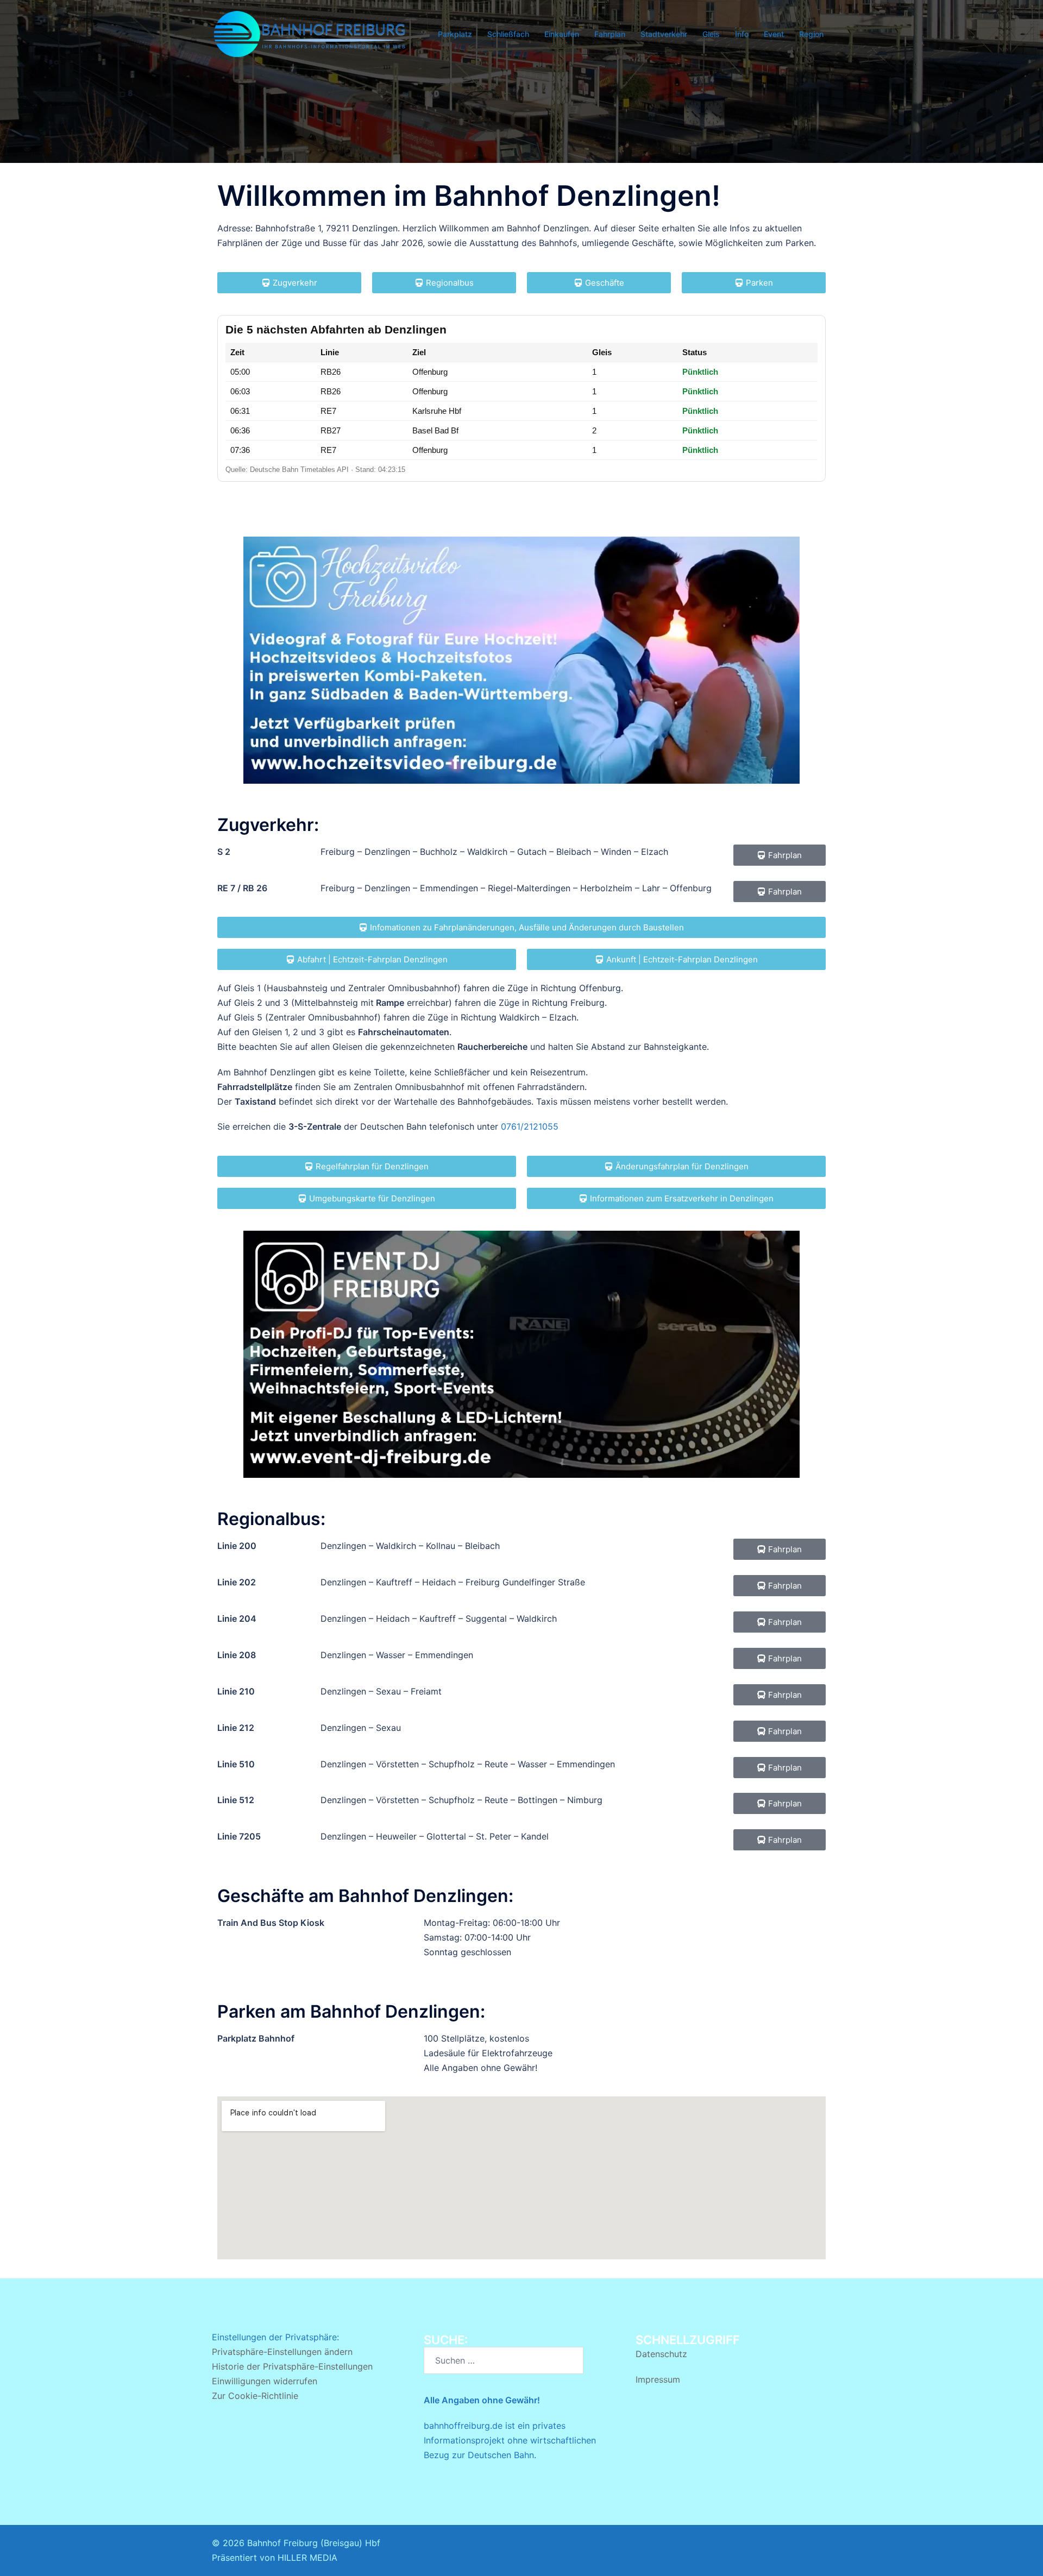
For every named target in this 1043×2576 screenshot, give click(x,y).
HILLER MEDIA (307, 2558)
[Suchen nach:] (504, 2360)
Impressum (658, 2379)
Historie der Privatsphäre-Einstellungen (292, 2366)
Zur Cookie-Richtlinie (255, 2396)
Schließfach (508, 34)
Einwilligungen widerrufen (265, 2381)
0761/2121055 (530, 1126)
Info (742, 34)
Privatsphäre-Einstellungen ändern (282, 2352)
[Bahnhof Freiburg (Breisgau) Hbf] (310, 33)
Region (811, 34)
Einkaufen (562, 34)
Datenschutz (661, 2354)
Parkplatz (455, 34)
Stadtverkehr (664, 34)
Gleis (711, 34)
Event (774, 34)
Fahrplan (610, 34)
